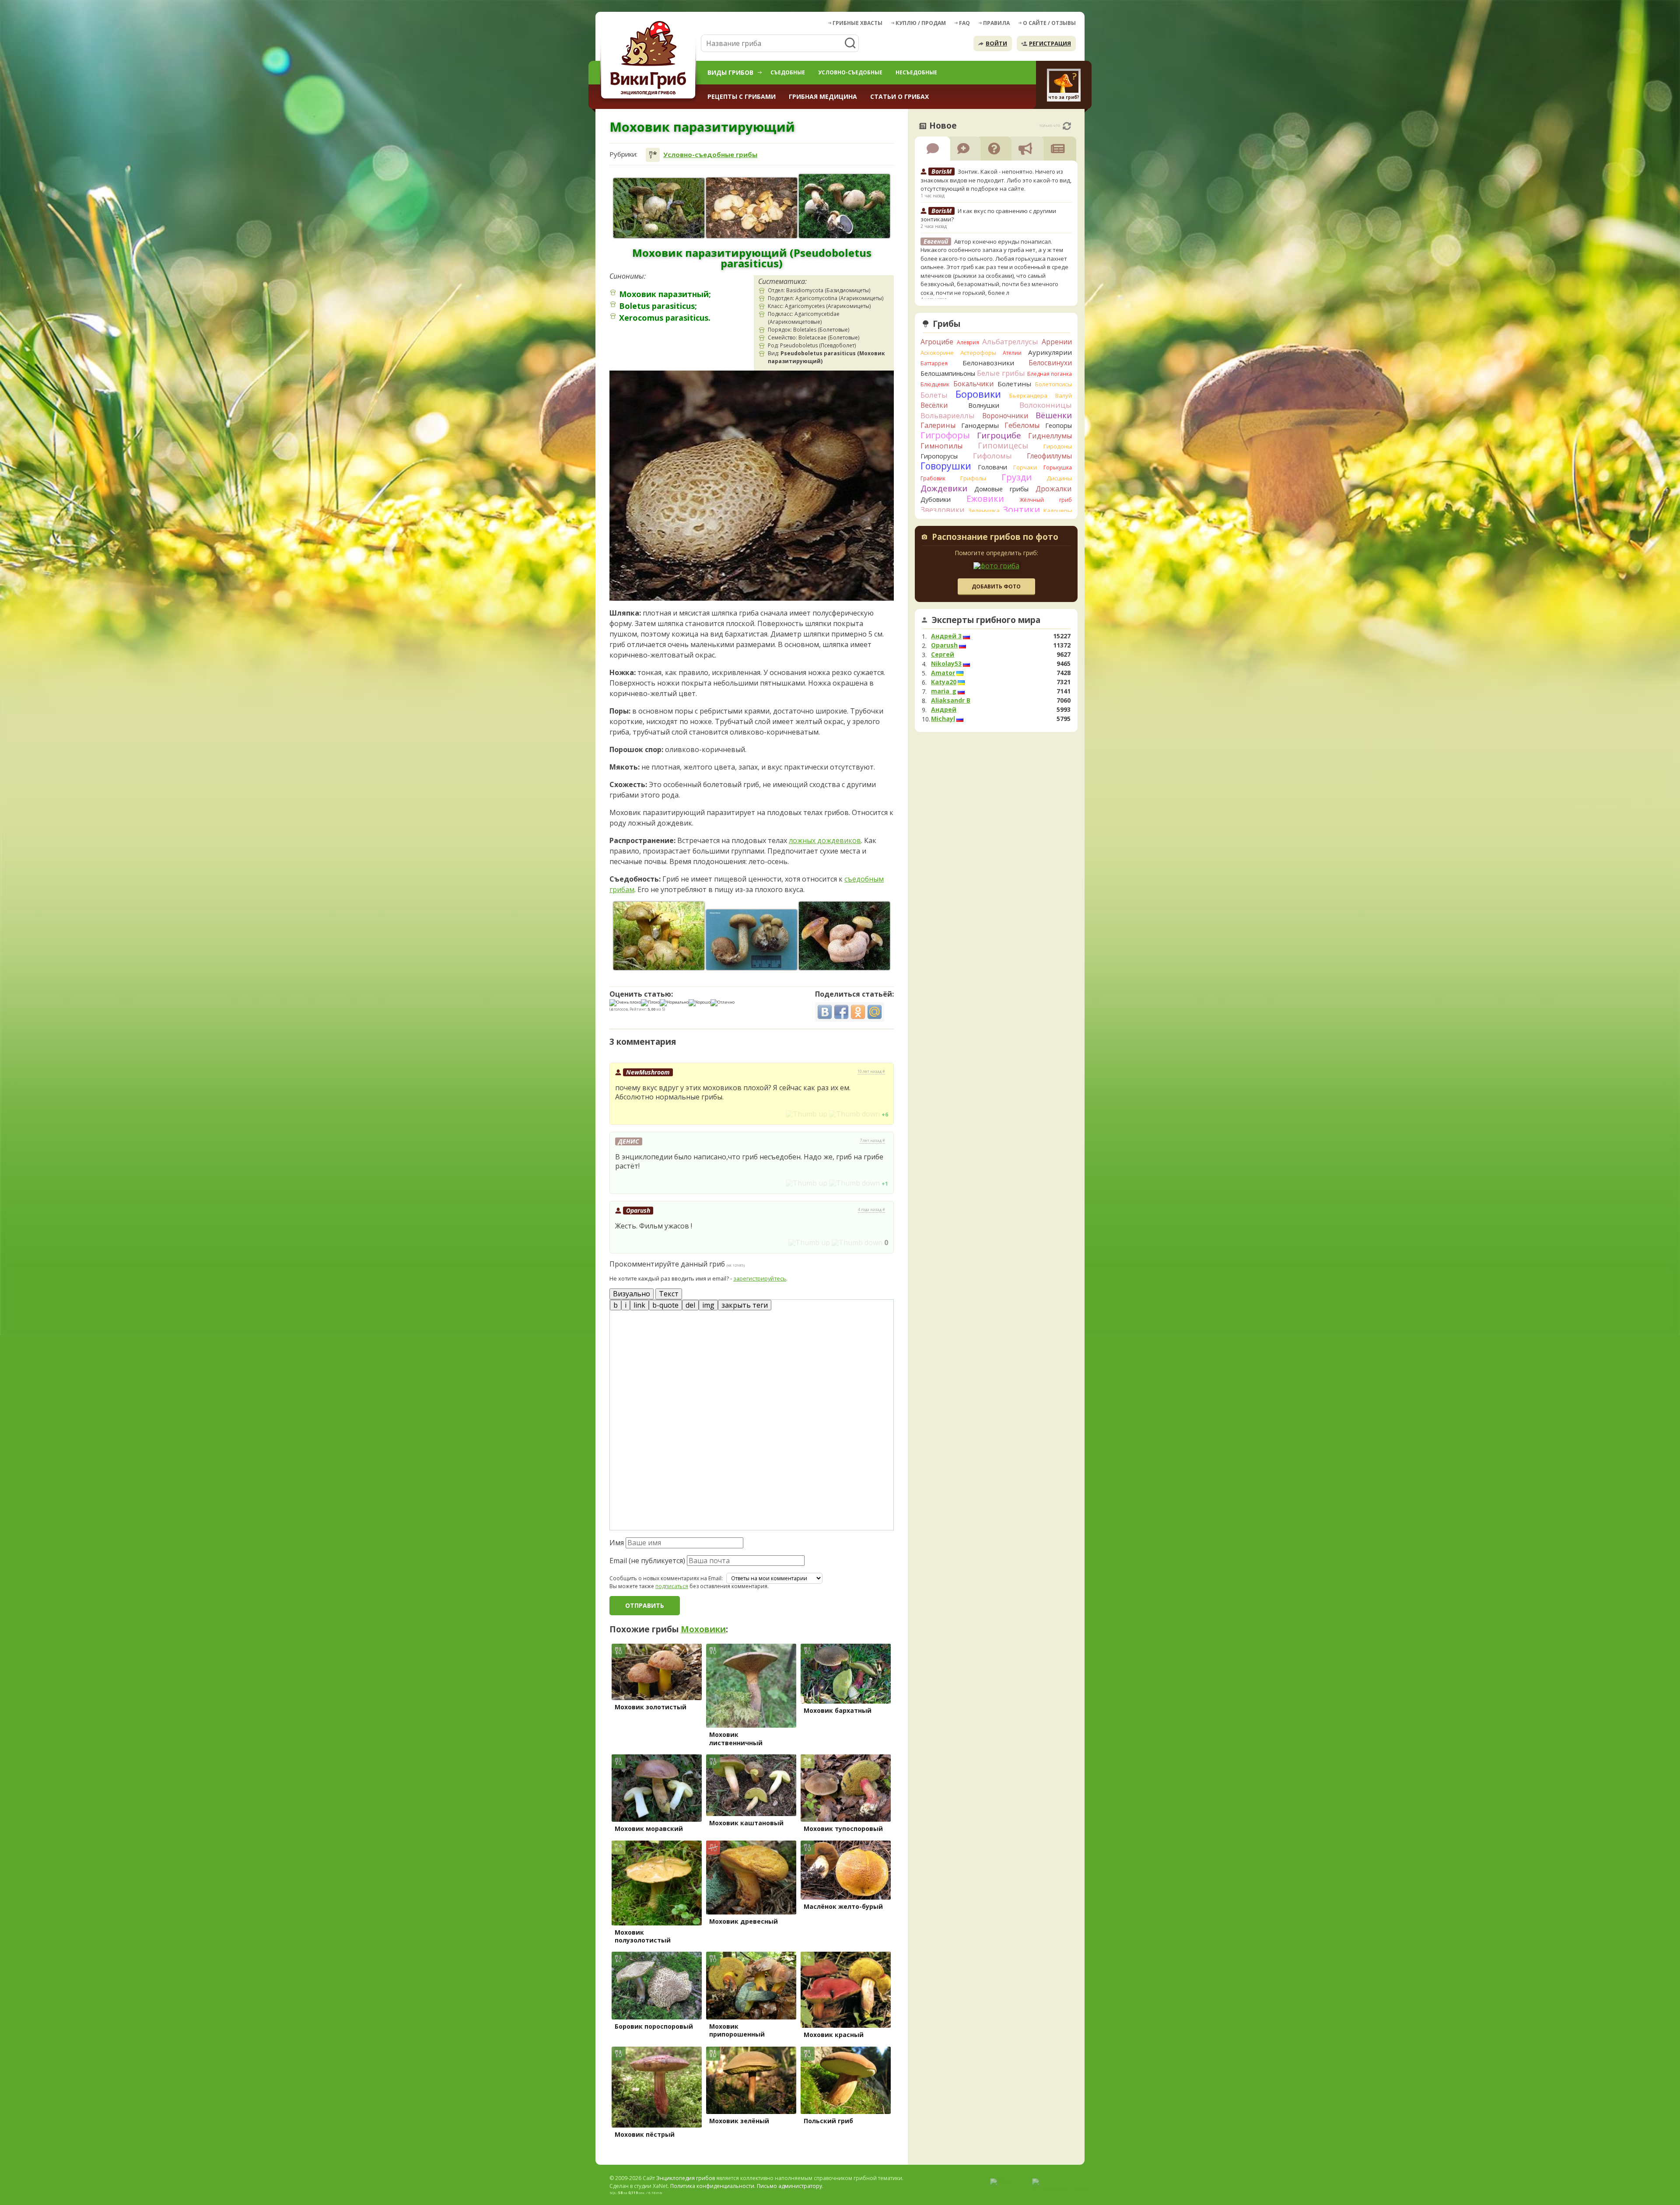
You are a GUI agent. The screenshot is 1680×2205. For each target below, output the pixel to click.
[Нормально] (674, 1003)
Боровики (978, 394)
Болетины (1014, 384)
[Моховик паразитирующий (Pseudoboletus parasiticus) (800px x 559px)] (844, 206)
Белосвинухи (1050, 363)
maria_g (944, 691)
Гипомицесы (1003, 445)
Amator (943, 673)
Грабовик (933, 478)
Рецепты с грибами (742, 96)
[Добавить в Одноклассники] (858, 1012)
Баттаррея (934, 363)
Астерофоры (978, 353)
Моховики (703, 1629)
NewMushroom (648, 1072)
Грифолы (973, 478)
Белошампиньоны (948, 373)
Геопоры (1059, 425)
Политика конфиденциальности (712, 2186)
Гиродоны (1058, 446)
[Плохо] (650, 1003)
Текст (669, 1294)
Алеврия (968, 342)
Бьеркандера (1028, 395)
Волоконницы (1046, 405)
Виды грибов (730, 72)
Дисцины (1059, 478)
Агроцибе (937, 342)
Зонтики (1021, 509)
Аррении (1057, 342)
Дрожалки (1054, 489)
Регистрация (1050, 43)
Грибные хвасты (857, 23)
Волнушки (984, 405)
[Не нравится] (854, 1114)
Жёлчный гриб (1046, 500)
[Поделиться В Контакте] (825, 1012)
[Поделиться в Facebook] (841, 1012)
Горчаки (1025, 467)
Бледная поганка (1050, 374)
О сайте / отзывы (1049, 23)
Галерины (938, 425)
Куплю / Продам (921, 23)
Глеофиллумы (1049, 456)
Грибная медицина (823, 96)
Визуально (632, 1294)
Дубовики (936, 499)
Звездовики (943, 510)
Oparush (638, 1210)
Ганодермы (980, 425)
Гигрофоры (945, 435)
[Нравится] (807, 1114)
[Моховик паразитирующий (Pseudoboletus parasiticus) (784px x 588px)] (844, 936)
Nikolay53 (946, 664)
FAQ (964, 23)
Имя (617, 1543)
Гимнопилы (941, 446)
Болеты (934, 395)
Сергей (943, 654)
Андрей (944, 710)
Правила (996, 23)
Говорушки (946, 466)
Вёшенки (1054, 415)
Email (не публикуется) (647, 1561)
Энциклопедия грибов (686, 2178)
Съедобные (788, 72)
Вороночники (1005, 416)
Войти (996, 43)
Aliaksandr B (951, 700)
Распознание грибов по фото (995, 538)
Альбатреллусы (1010, 341)
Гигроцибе (999, 435)
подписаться (672, 1586)
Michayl (943, 719)
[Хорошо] (700, 1003)
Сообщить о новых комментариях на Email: (666, 1578)
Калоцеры (1058, 511)
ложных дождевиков (825, 840)
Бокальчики (973, 384)
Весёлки (934, 405)
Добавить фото (996, 586)
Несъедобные (916, 72)
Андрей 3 (946, 636)
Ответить (634, 1114)
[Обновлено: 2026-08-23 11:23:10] (1067, 126)
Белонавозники (988, 363)
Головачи (992, 467)
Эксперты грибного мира (986, 620)
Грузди (1017, 477)
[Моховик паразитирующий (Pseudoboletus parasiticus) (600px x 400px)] (752, 208)
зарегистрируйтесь (760, 1278)
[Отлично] (723, 1003)
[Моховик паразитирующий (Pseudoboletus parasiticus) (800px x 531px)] (659, 208)
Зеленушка (984, 511)
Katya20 (944, 682)
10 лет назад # (871, 1071)
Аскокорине (937, 353)
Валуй (1064, 395)
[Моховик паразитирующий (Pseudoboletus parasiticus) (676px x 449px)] (752, 940)
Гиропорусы (939, 456)
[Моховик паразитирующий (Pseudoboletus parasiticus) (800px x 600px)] (659, 936)
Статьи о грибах (899, 96)
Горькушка (1058, 467)
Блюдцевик (935, 384)
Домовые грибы (1001, 489)
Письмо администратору (789, 2186)
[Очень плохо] (625, 1003)
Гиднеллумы (1050, 436)
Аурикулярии (1050, 352)
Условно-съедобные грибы (710, 155)
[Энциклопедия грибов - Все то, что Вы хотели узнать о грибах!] (650, 60)
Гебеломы (1022, 425)
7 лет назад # (872, 1141)
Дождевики (944, 488)
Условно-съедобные (850, 72)
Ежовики (985, 499)
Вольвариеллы (948, 415)
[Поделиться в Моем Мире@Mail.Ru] (875, 1012)
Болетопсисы (1053, 384)
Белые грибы (1001, 373)
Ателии (1012, 353)
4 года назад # (871, 1210)
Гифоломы (992, 456)
